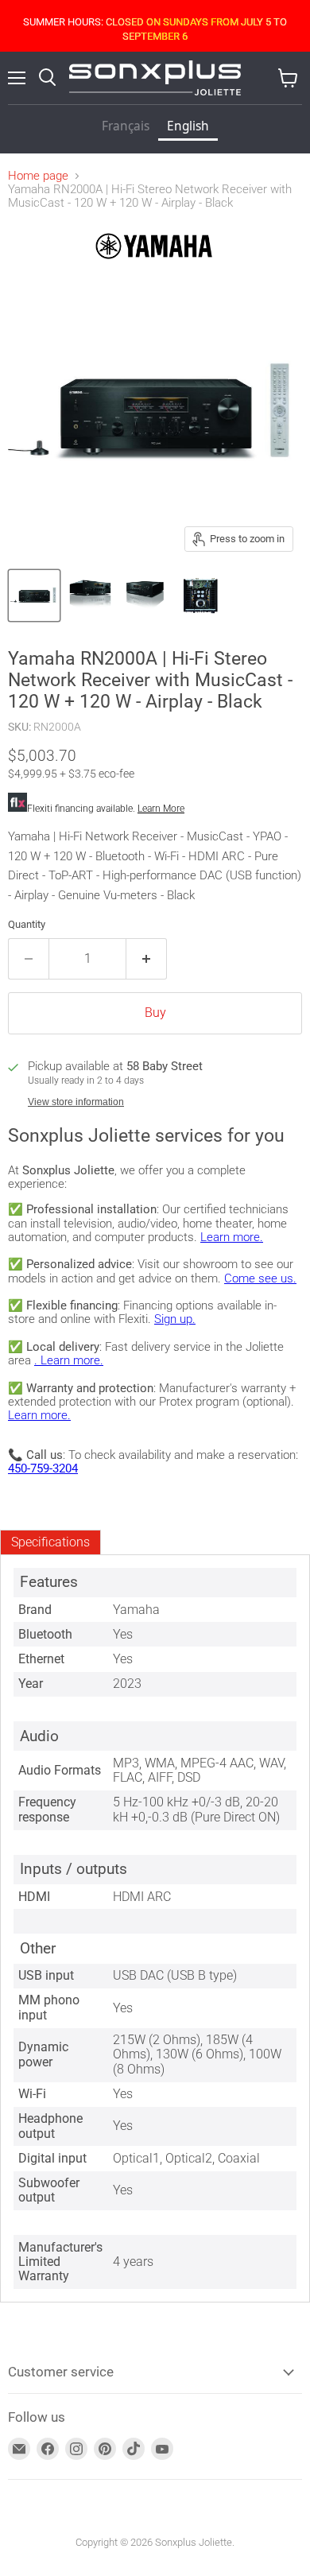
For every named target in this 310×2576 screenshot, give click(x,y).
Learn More (161, 809)
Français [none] (126, 126)
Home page (38, 176)
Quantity (27, 924)
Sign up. (175, 1319)
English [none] (188, 126)
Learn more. (232, 1237)
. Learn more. (69, 1360)
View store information (76, 1102)
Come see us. (260, 1278)
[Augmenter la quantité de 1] (147, 959)
